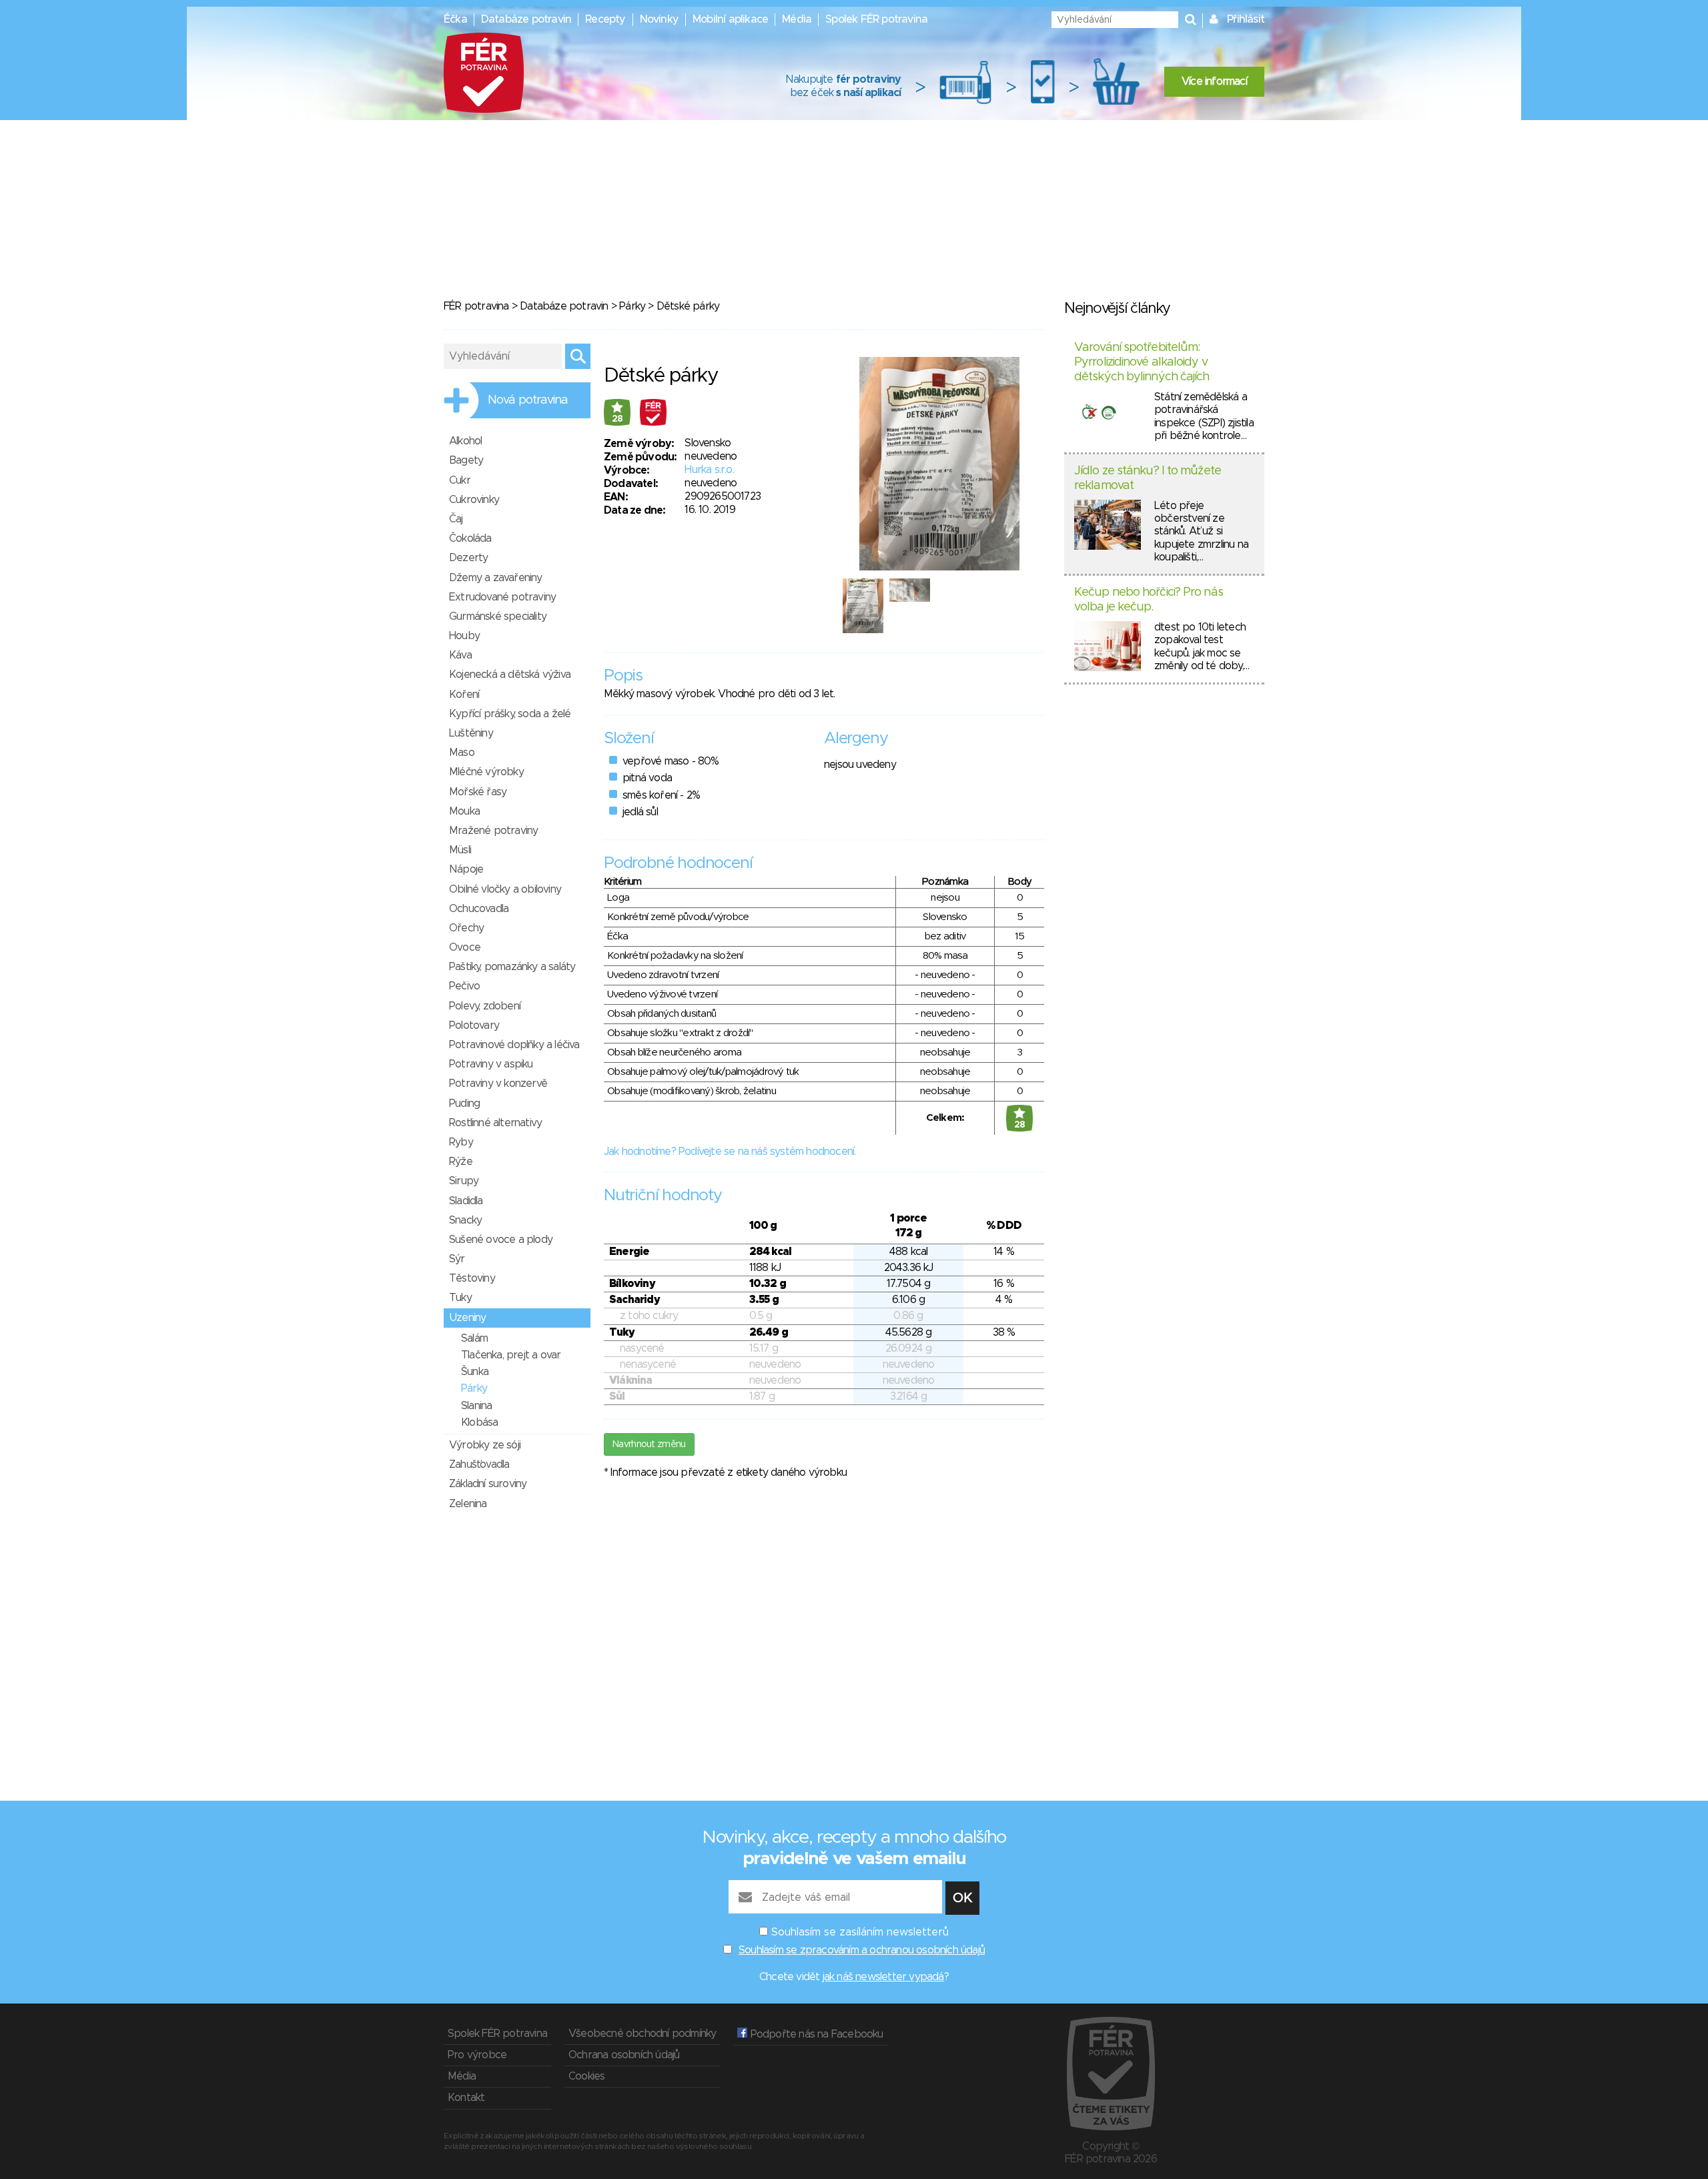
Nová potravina (528, 400)
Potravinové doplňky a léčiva (514, 1045)
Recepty (605, 19)
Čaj (456, 519)
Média (797, 19)
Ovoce (465, 947)
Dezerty (468, 558)
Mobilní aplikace (730, 19)
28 (617, 419)
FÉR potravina (476, 306)
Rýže (461, 1162)
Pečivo (464, 986)
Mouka (464, 811)
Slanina (476, 1406)
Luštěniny (471, 733)
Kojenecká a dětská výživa (510, 675)
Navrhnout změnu (649, 1444)
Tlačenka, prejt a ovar (511, 1355)
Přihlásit (1246, 19)
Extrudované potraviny (502, 597)
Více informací (1214, 81)
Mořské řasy (478, 792)
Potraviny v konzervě (498, 1083)
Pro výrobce (477, 2055)
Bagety (466, 460)
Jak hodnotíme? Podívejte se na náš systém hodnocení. (730, 1152)
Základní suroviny (488, 1484)
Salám (474, 1338)
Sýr (457, 1259)
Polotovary (474, 1025)
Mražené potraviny (493, 831)
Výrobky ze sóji (485, 1445)
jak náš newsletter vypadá (883, 1977)
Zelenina (468, 1504)
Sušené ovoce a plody (501, 1240)
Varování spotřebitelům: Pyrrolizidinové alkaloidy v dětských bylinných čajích (1142, 362)
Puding (464, 1104)
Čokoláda (470, 538)
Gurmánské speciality (498, 616)
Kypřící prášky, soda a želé (510, 714)
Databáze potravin (526, 19)
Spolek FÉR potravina (876, 19)
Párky (632, 306)
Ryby (461, 1142)
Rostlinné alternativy (495, 1123)
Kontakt (466, 2098)
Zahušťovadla (479, 1464)
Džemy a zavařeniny (496, 578)
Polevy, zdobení (485, 1006)
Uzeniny (467, 1318)
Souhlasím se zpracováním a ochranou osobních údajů (862, 1950)
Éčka (455, 19)
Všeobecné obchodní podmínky (642, 2034)
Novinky (659, 19)
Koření (464, 695)
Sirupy (464, 1181)
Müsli (460, 850)
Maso (462, 753)
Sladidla (466, 1201)
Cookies (586, 2076)
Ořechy (466, 928)
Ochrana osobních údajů (624, 2055)
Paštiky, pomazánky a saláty (512, 967)
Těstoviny (472, 1278)
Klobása (479, 1422)
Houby (464, 636)
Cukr (460, 480)
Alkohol (465, 441)
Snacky (465, 1220)
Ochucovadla (479, 909)
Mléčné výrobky (486, 772)
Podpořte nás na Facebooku (815, 2034)
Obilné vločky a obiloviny (505, 889)
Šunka (475, 1372)
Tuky (460, 1298)
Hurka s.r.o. (709, 470)
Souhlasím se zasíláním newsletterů (860, 1932)
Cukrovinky (474, 500)
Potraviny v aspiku (491, 1064)
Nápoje (466, 869)
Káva (460, 655)
